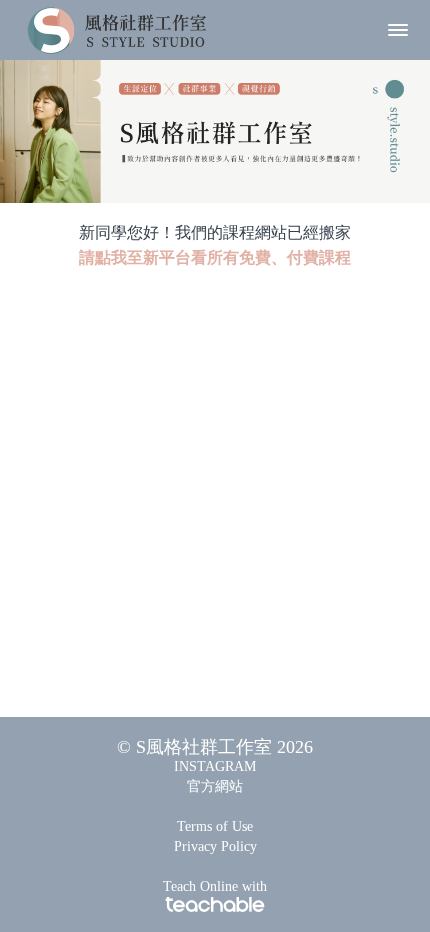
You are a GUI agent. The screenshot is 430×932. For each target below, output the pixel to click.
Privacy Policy (215, 846)
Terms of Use (215, 826)
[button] (398, 30)
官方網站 (215, 786)
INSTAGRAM (215, 766)
